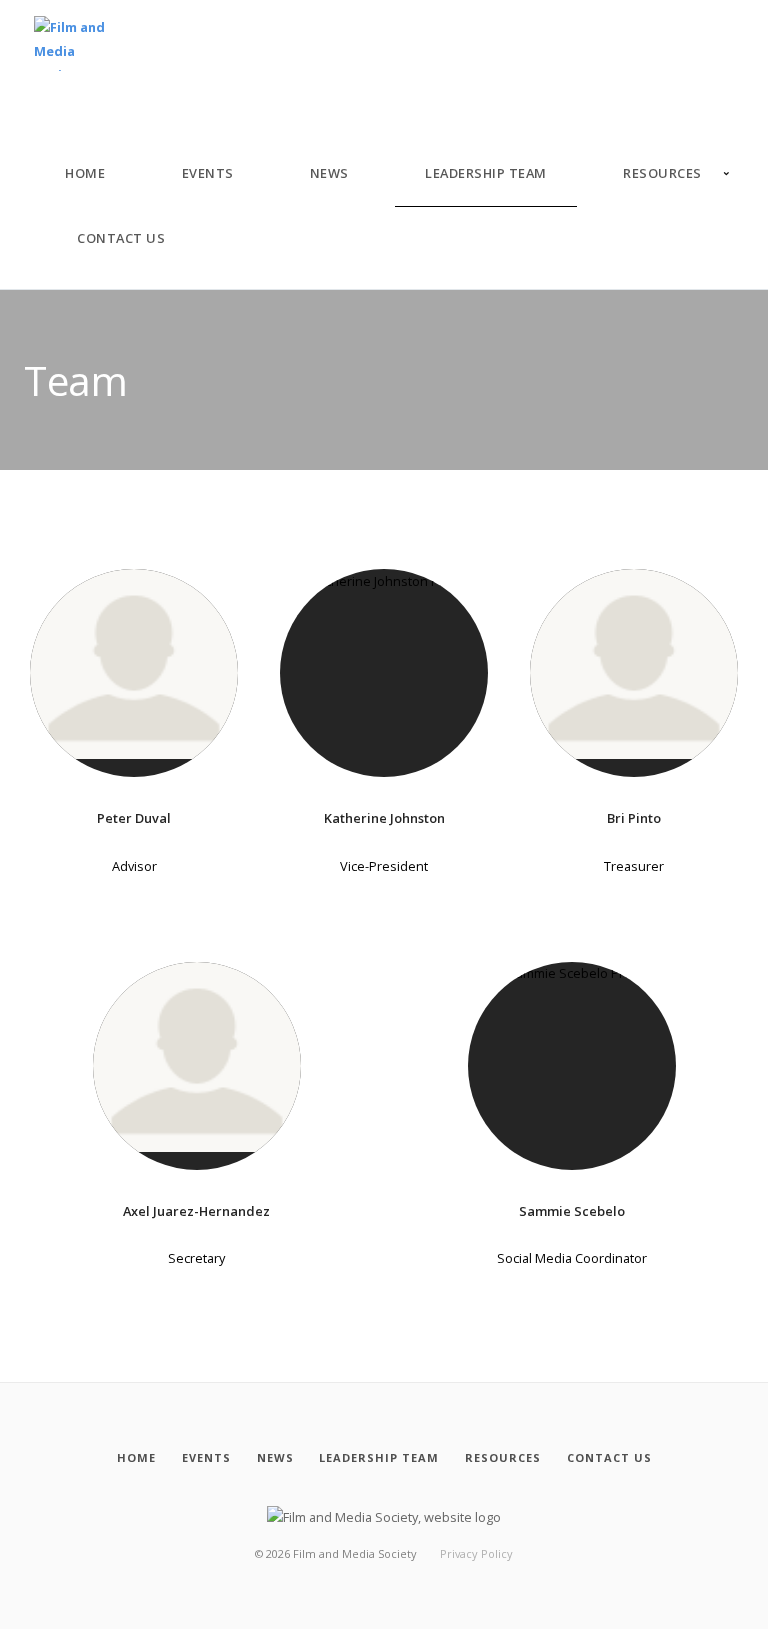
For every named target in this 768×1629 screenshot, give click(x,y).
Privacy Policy (476, 1553)
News (329, 173)
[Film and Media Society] (71, 44)
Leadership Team (486, 173)
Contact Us (121, 238)
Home (85, 173)
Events (208, 173)
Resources (662, 173)
